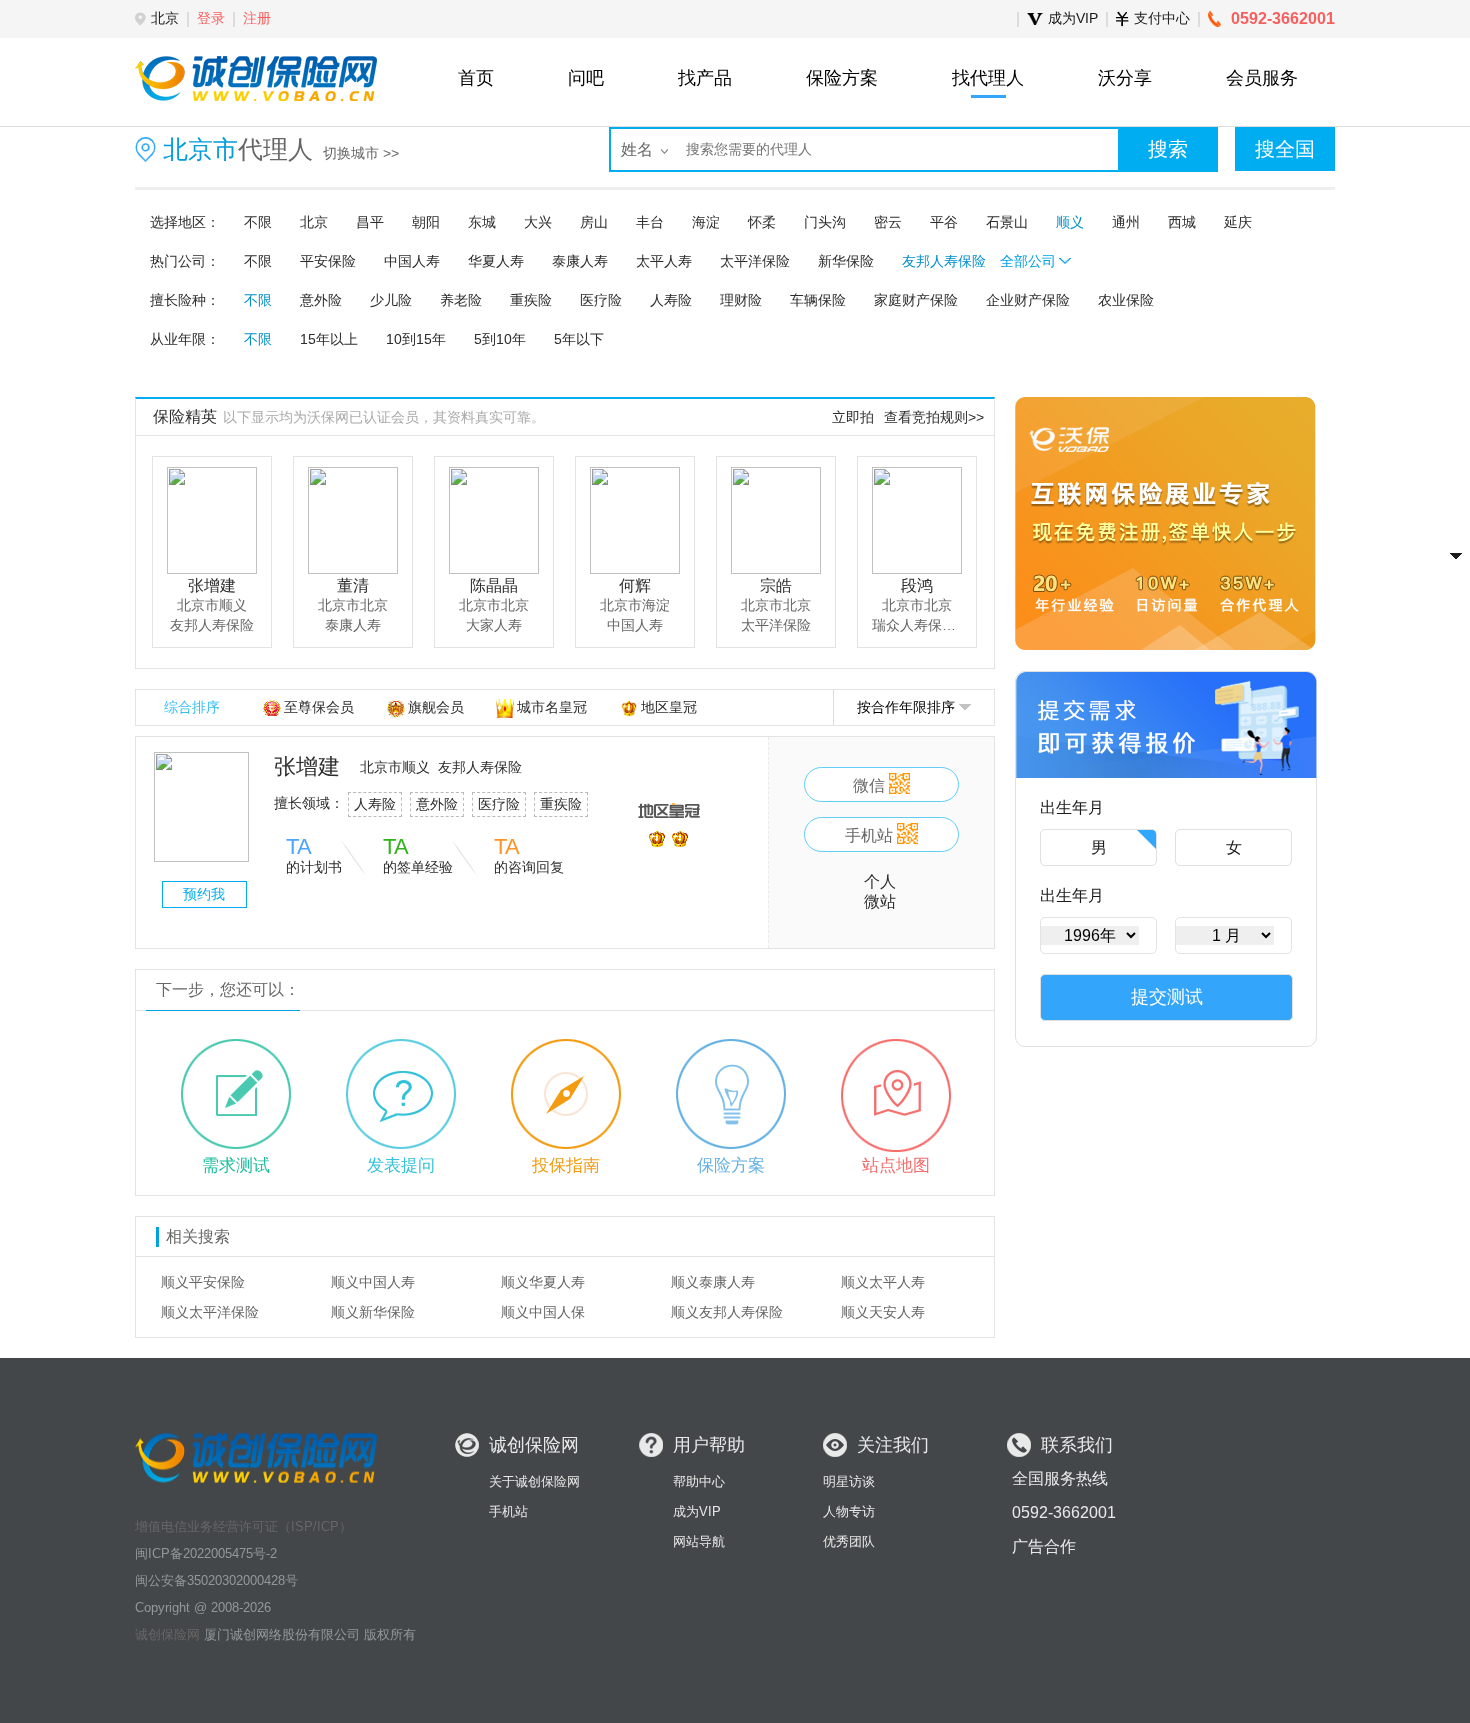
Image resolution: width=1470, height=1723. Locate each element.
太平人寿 (664, 261)
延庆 (1238, 222)
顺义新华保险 (373, 1312)
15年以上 (329, 339)
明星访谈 (849, 1481)
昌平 (370, 222)
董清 (353, 585)
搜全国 (1285, 149)
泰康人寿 (580, 261)
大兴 (538, 222)
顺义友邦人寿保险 (727, 1312)
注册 (257, 18)
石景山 (1007, 222)
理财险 (741, 300)
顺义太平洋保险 (210, 1312)
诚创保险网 (167, 1634)
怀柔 (762, 222)
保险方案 (731, 1165)
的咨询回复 (529, 856)
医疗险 (601, 300)
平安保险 (328, 261)
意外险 (321, 300)
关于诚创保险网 (534, 1481)
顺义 (1070, 222)
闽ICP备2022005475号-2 (206, 1553)
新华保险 (846, 261)
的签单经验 (418, 856)
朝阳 (426, 222)
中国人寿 (412, 261)
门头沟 (825, 222)
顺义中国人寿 (373, 1282)
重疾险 (531, 300)
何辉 (635, 585)
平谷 (944, 222)
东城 (482, 222)
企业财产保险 (1028, 300)
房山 (594, 222)
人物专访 (849, 1511)
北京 (314, 222)
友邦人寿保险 (944, 261)
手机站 (508, 1511)
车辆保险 (818, 300)
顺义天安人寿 (883, 1312)
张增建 (212, 585)
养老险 (461, 300)
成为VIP (697, 1511)
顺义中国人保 (543, 1312)
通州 (1126, 222)
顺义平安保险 (203, 1282)
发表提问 (401, 1165)
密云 (888, 222)
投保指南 (566, 1165)
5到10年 (500, 339)
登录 (211, 18)
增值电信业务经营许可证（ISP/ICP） (243, 1526)
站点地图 (896, 1165)
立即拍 (853, 417)
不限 (258, 222)
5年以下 (579, 339)
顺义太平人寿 (883, 1282)
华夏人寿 (496, 261)
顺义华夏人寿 (543, 1282)
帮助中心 (699, 1481)
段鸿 (917, 585)
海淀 (706, 222)
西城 (1182, 222)
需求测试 (236, 1165)
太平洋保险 (755, 261)
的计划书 (314, 856)
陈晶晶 (494, 585)
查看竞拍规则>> (934, 417)
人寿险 (671, 300)
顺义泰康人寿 (713, 1282)
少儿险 (391, 300)
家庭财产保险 (916, 300)
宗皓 (776, 585)
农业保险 (1126, 300)
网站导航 (699, 1541)
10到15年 (416, 339)
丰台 (650, 222)
